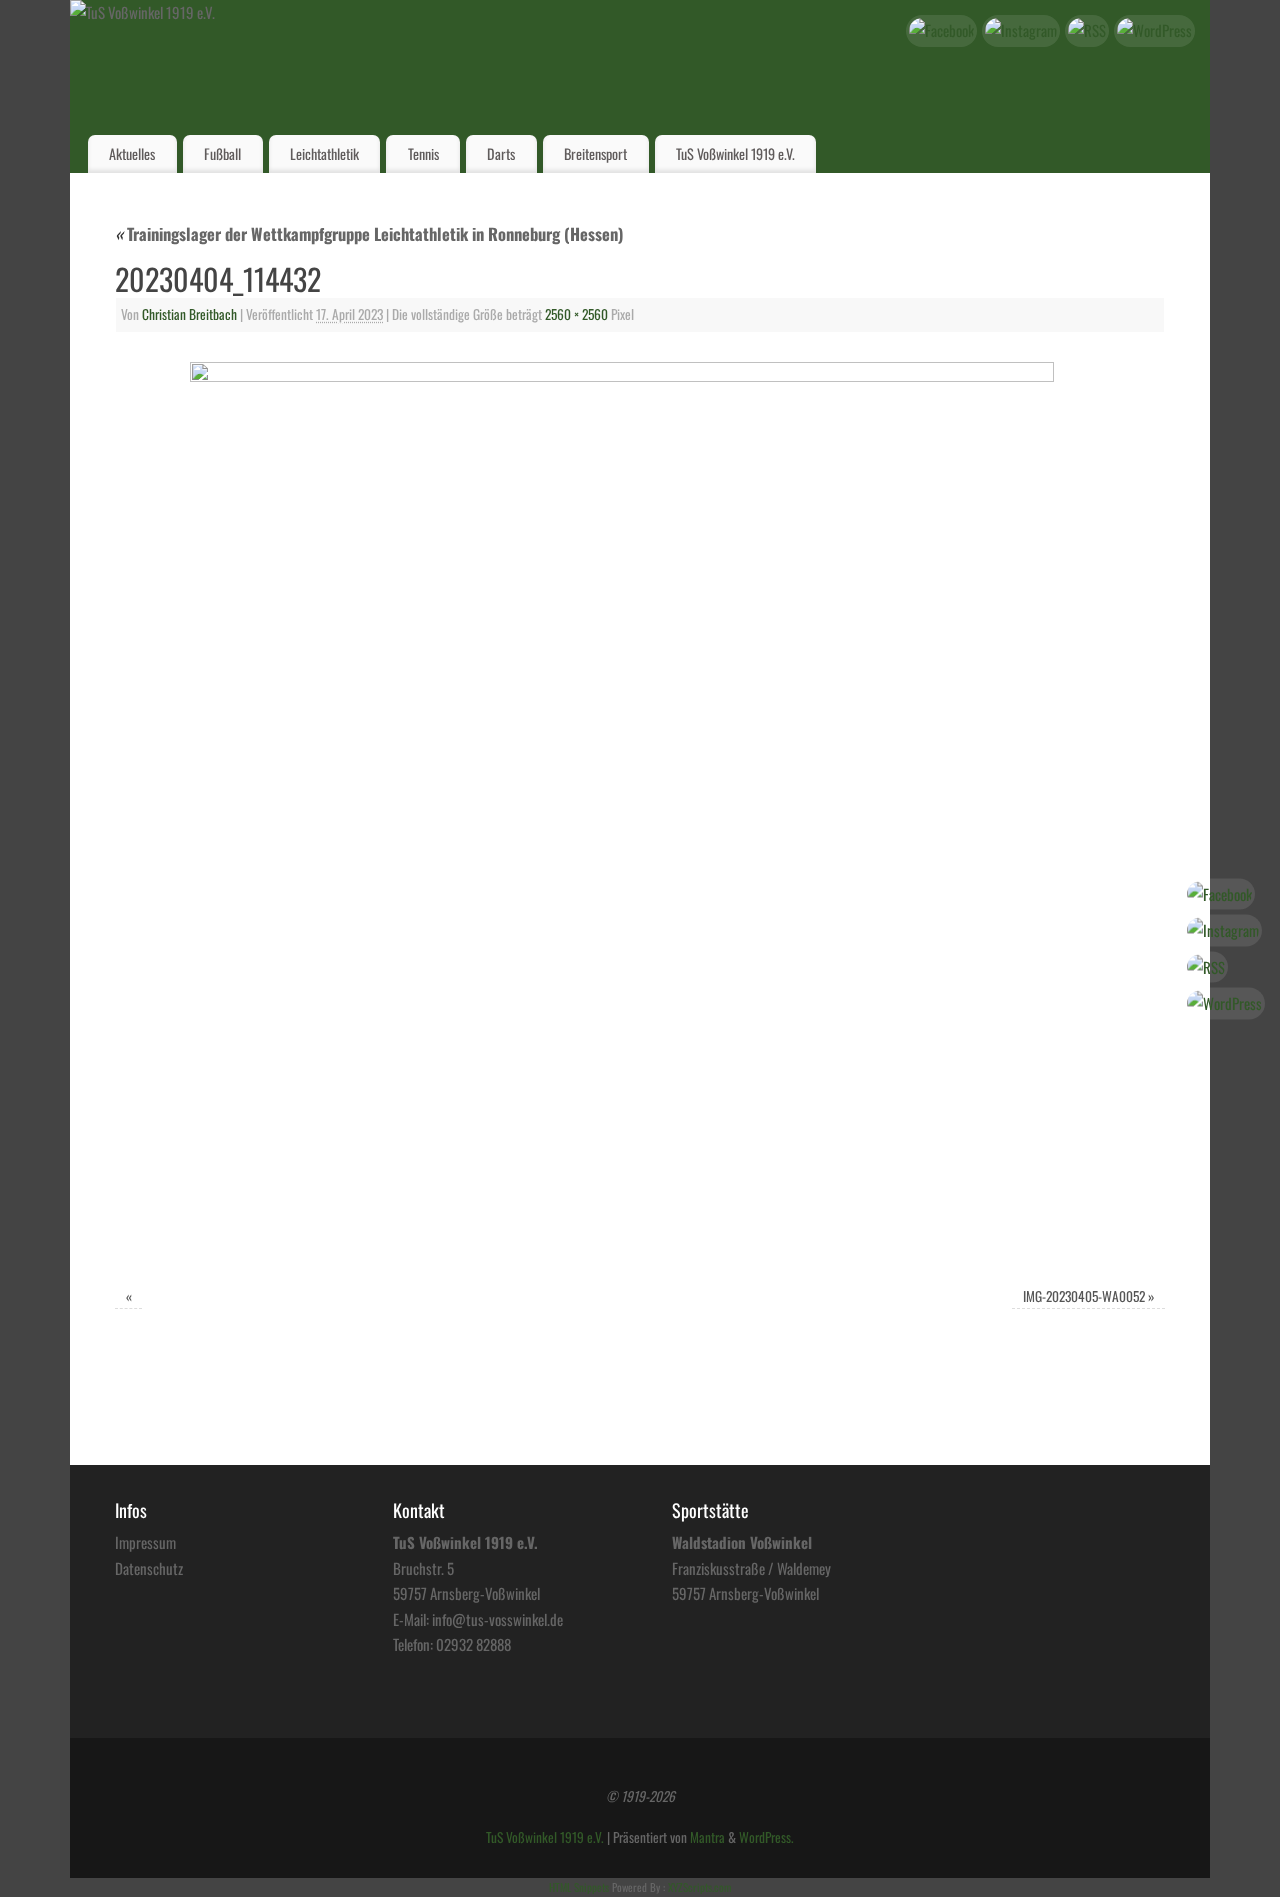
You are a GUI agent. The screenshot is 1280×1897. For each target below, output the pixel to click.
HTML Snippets (579, 1887)
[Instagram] (1021, 31)
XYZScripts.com (699, 1887)
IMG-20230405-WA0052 (1084, 1296)
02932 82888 (473, 1644)
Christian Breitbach (189, 314)
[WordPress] (1154, 31)
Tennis (423, 153)
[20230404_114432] (640, 812)
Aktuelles (132, 153)
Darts (501, 153)
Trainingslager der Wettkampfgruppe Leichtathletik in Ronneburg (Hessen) (369, 233)
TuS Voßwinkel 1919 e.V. (735, 153)
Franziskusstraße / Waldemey (751, 1568)
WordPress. (766, 1837)
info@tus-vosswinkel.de (497, 1619)
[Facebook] (941, 31)
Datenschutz (149, 1568)
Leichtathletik (324, 153)
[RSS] (1087, 31)
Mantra (707, 1837)
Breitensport (595, 153)
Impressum (145, 1542)
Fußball (222, 153)
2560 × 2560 (576, 314)
